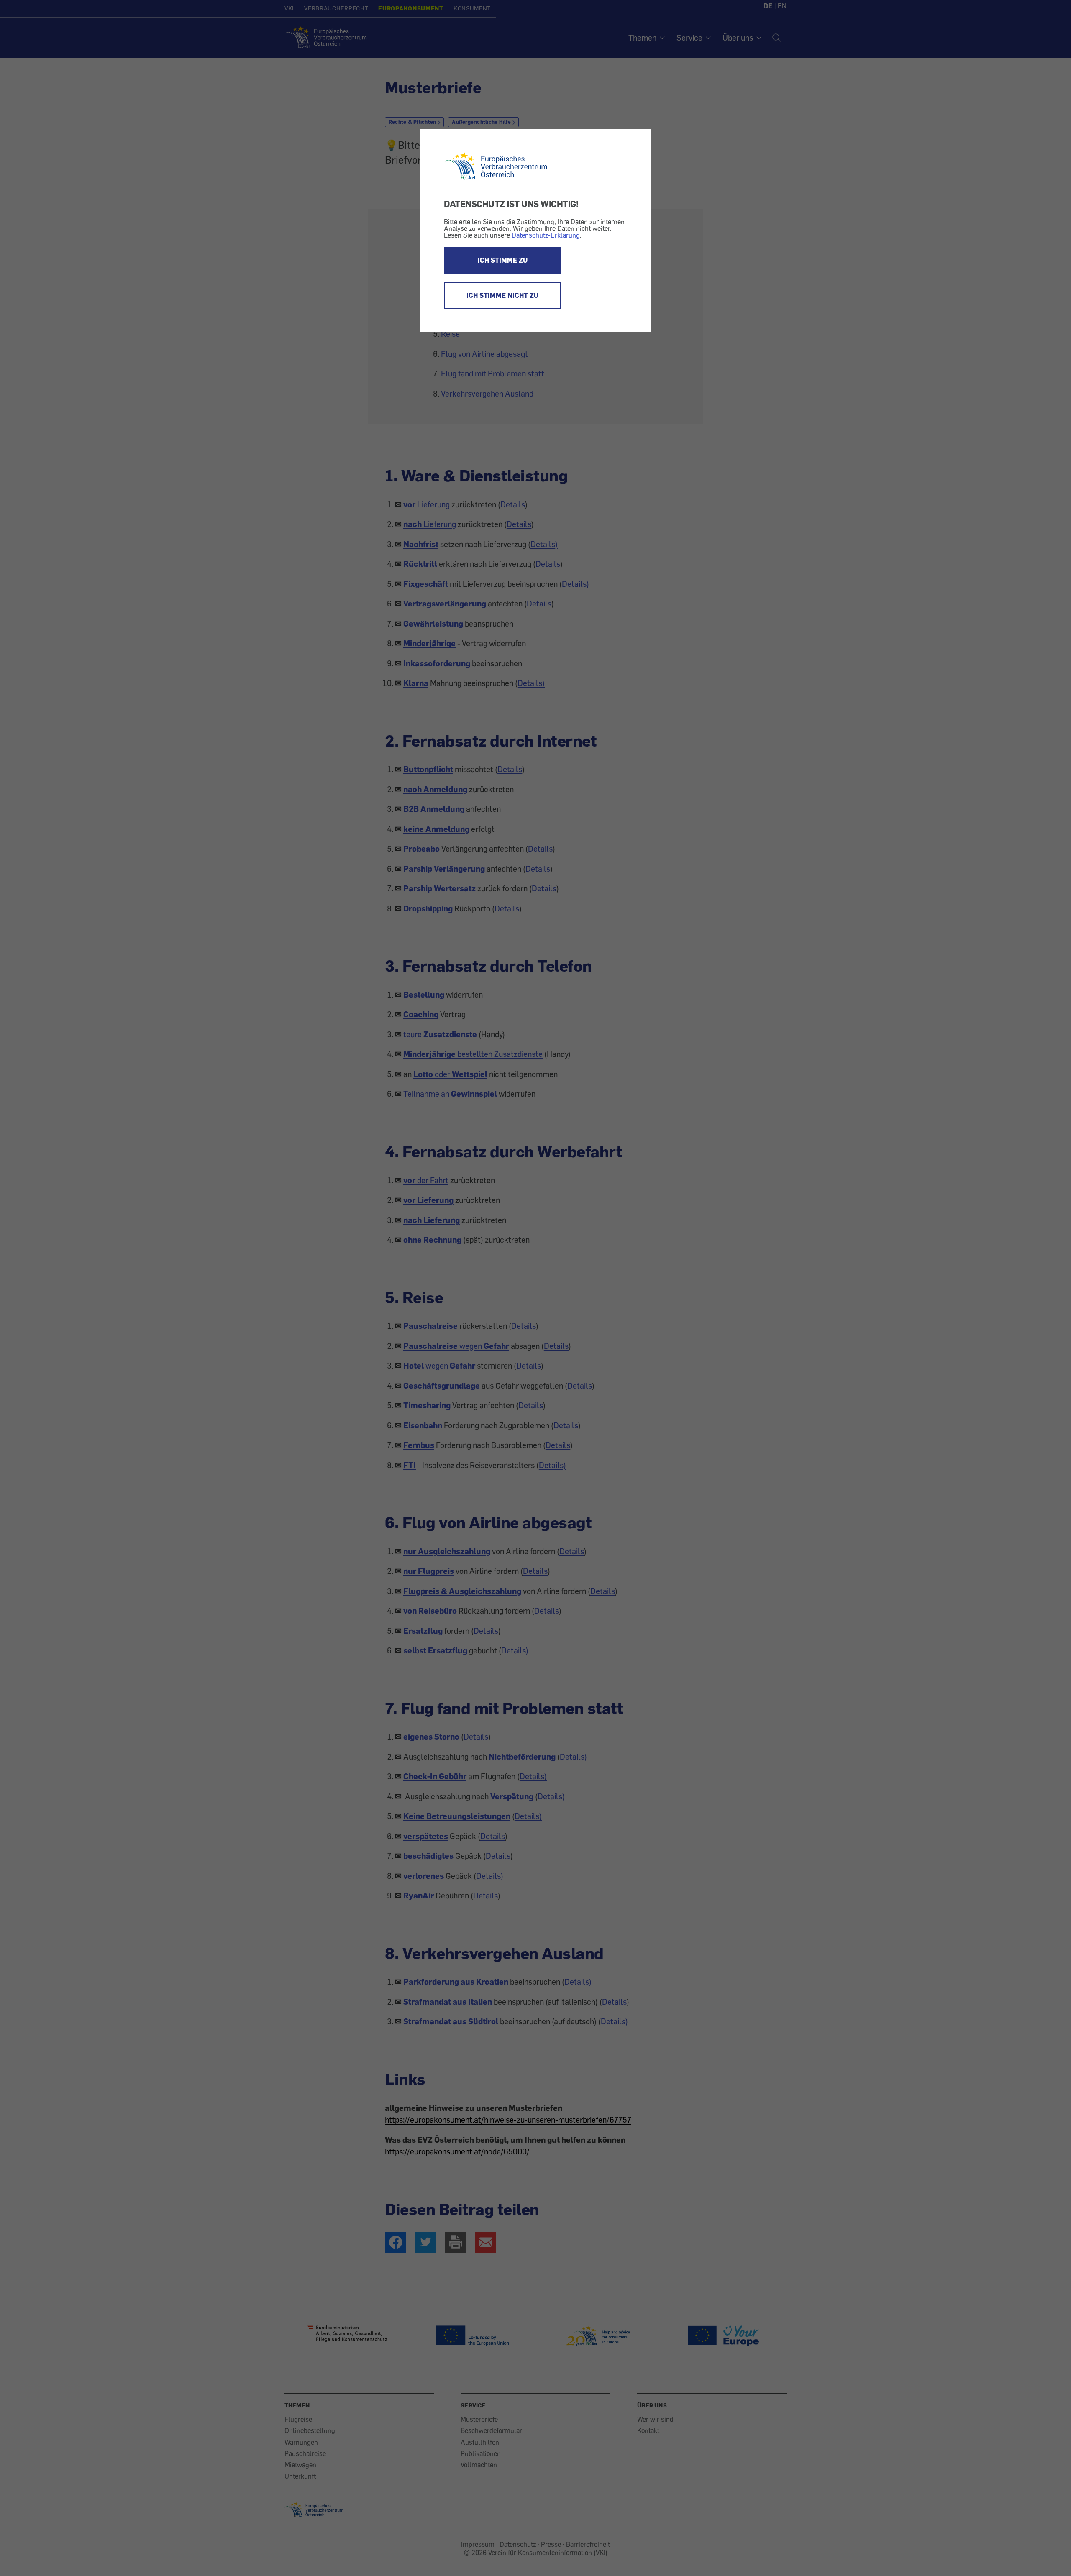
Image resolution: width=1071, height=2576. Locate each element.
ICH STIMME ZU (503, 260)
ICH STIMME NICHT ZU (502, 295)
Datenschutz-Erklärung (546, 235)
